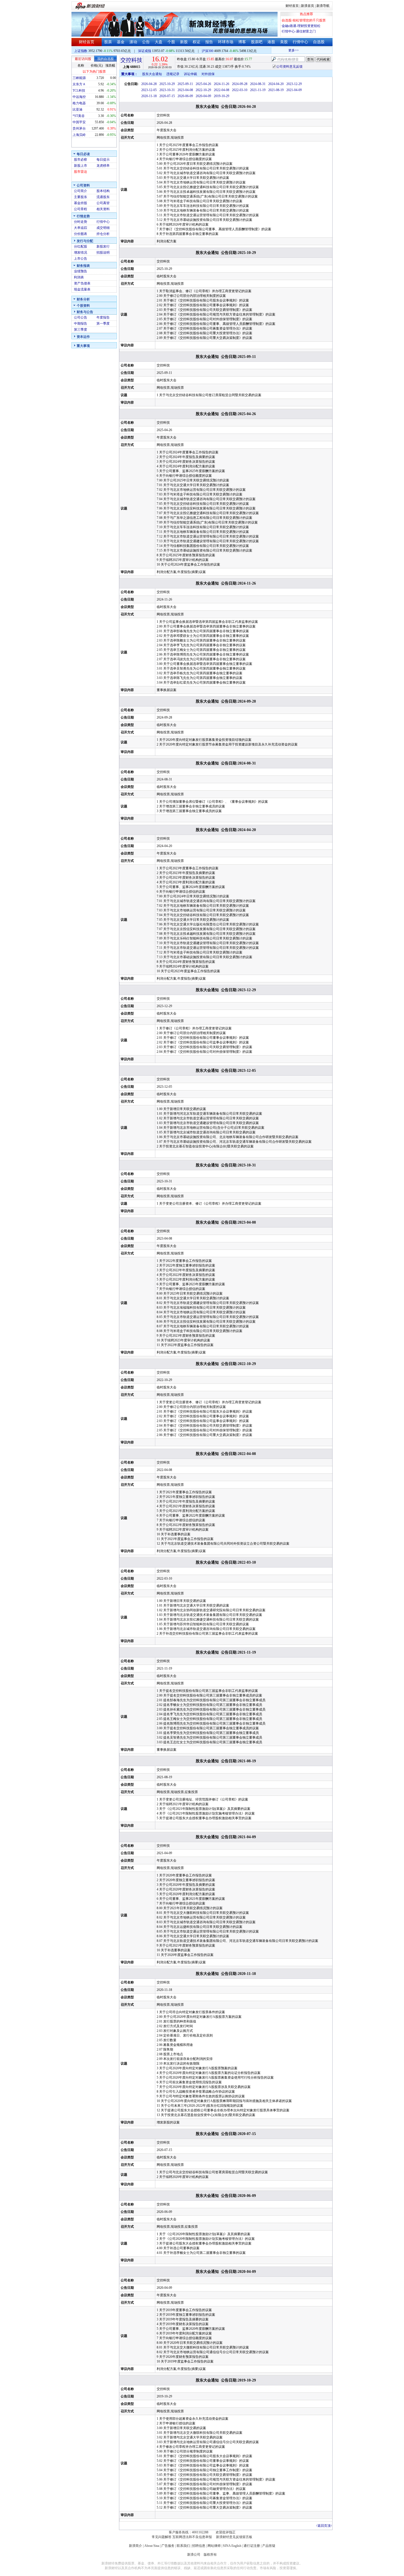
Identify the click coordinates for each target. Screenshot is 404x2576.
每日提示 (103, 160)
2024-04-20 (276, 84)
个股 (171, 42)
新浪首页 (308, 6)
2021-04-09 (294, 90)
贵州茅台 (79, 128)
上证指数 (81, 51)
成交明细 (103, 228)
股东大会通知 (152, 74)
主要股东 (81, 197)
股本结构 (103, 191)
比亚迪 (78, 109)
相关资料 (103, 209)
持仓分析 (103, 234)
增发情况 (81, 253)
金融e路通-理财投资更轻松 (301, 26)
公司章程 (81, 209)
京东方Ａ (79, 84)
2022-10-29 (203, 90)
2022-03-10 (240, 90)
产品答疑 (269, 2546)
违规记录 (173, 74)
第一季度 (103, 324)
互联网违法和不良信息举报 (192, 2537)
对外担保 (208, 74)
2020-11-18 (149, 96)
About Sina (152, 2546)
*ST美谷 (79, 116)
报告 (209, 42)
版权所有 (210, 2555)
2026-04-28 (149, 84)
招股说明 (103, 253)
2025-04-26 (203, 84)
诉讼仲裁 (190, 74)
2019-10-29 (222, 96)
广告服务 (168, 2546)
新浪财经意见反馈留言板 (234, 2537)
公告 (146, 42)
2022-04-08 (222, 90)
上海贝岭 (79, 135)
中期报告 (81, 324)
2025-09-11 (185, 84)
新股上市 (81, 166)
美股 (284, 42)
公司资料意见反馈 (289, 67)
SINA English (232, 2546)
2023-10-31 (167, 90)
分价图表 (81, 234)
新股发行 (103, 246)
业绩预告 (81, 271)
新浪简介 (135, 2546)
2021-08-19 (276, 90)
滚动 (133, 42)
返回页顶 (324, 2526)
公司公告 (81, 317)
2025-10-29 (167, 84)
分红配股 (81, 246)
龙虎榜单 (103, 166)
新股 (184, 42)
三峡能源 (79, 78)
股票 (108, 42)
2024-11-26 (222, 84)
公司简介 (81, 191)
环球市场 (226, 42)
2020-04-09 (203, 96)
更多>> (277, 50)
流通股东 (103, 197)
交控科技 (131, 60)
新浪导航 (323, 6)
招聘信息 (199, 2546)
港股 (271, 42)
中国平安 (79, 122)
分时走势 (81, 222)
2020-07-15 (167, 96)
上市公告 (81, 259)
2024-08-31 (258, 84)
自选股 (319, 42)
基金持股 (81, 203)
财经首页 (292, 6)
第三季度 (81, 330)
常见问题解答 (162, 2537)
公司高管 (103, 203)
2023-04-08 (185, 90)
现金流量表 (82, 289)
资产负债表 (82, 283)
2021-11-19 (258, 90)
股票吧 (257, 42)
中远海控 (79, 97)
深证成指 (145, 51)
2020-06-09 (185, 96)
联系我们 (183, 2546)
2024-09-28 (240, 84)
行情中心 (300, 42)
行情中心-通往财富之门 (299, 31)
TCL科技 (79, 91)
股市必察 (81, 160)
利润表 (79, 277)
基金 (121, 42)
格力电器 (79, 103)
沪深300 (207, 51)
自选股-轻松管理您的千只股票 (304, 20)
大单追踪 (81, 228)
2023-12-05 (149, 90)
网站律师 (214, 2546)
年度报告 (103, 317)
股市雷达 (81, 172)
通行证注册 (252, 2546)
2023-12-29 (294, 84)
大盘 (159, 42)
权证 (197, 42)
